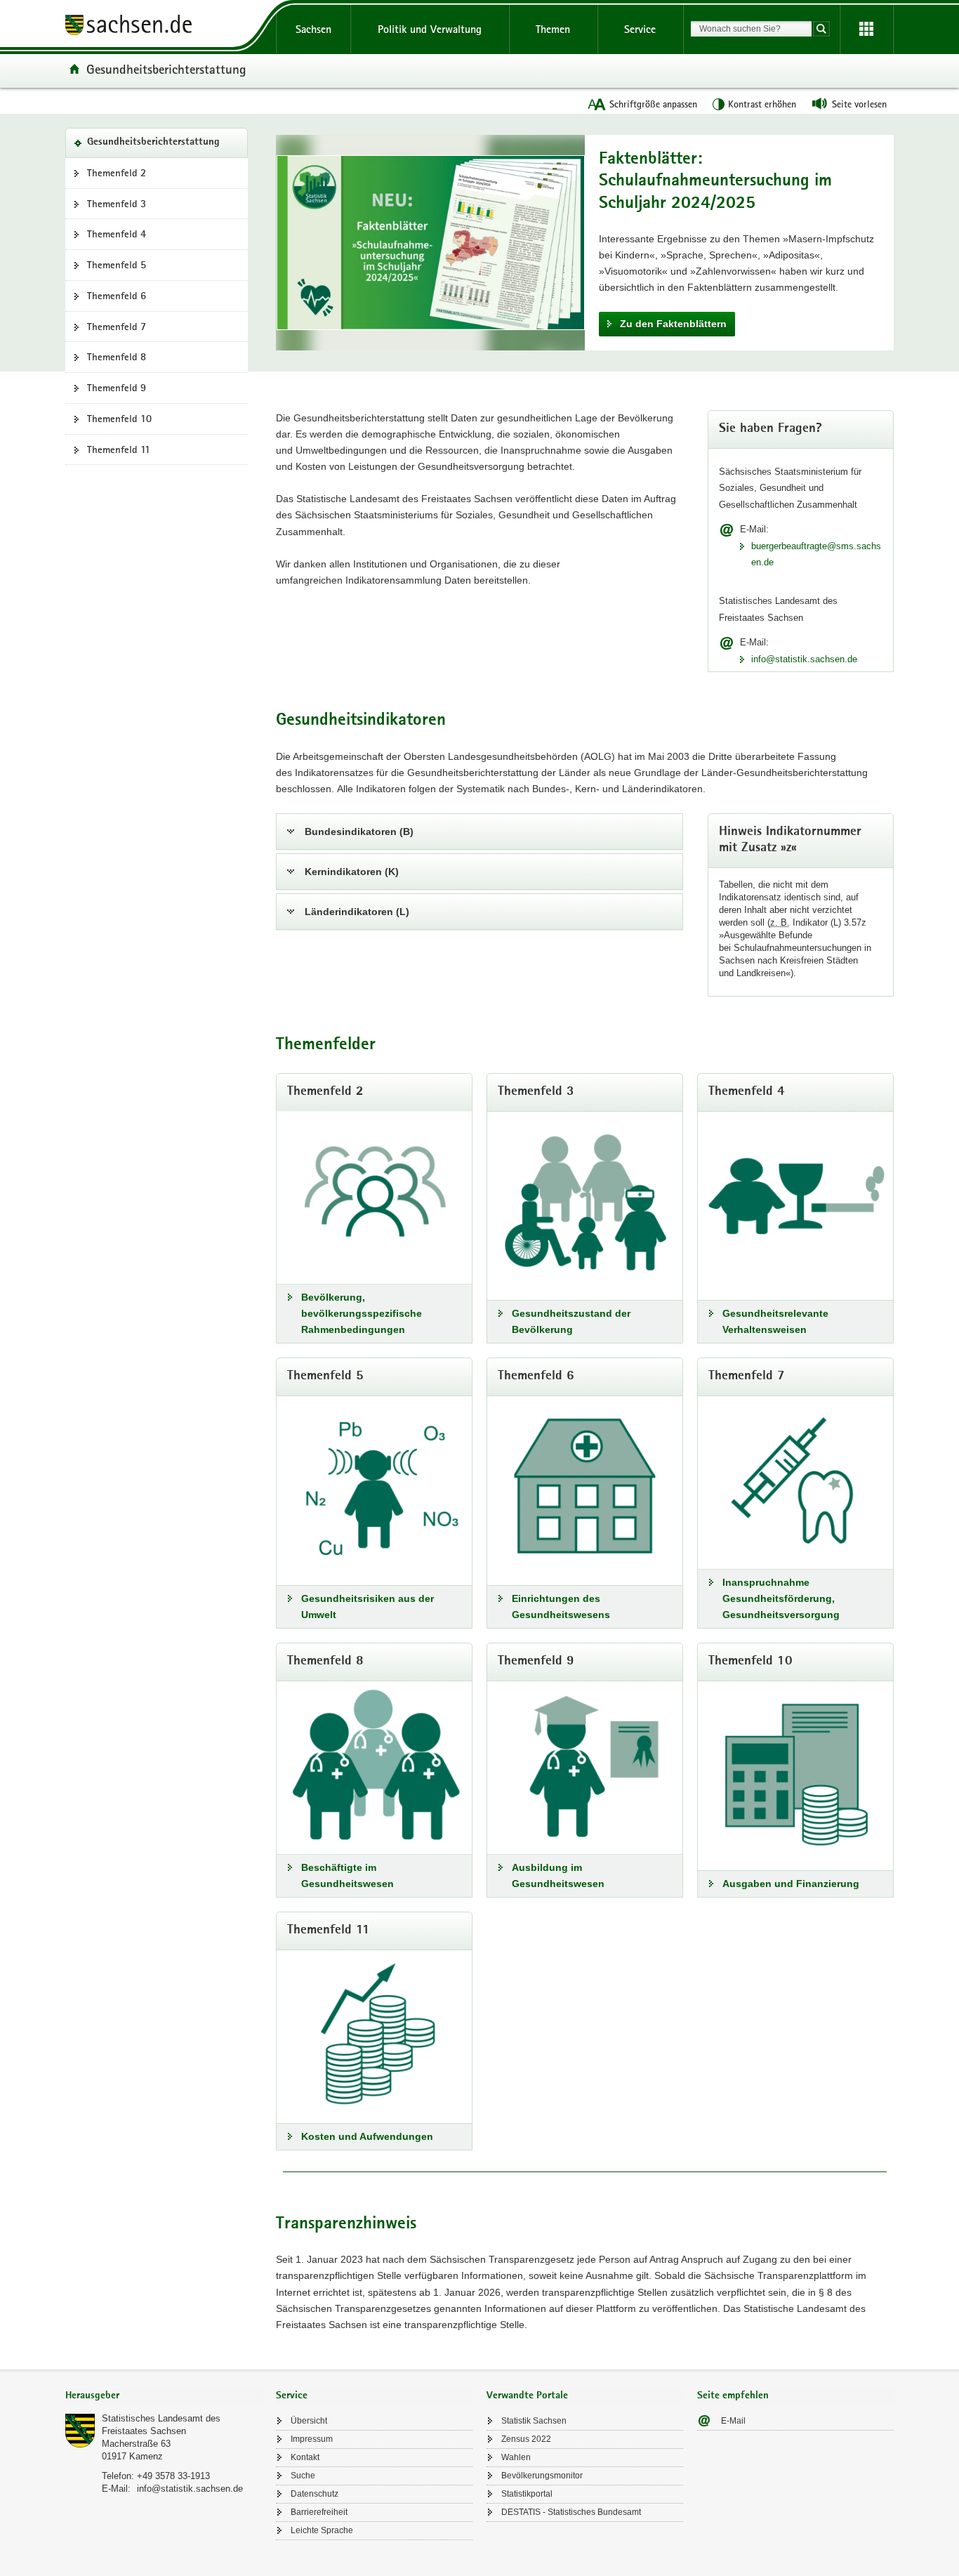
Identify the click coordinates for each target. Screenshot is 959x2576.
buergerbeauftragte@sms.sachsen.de (816, 554)
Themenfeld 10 (119, 419)
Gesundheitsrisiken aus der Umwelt (368, 1606)
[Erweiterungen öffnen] (866, 29)
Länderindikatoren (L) (357, 912)
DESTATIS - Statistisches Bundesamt (571, 2512)
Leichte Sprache (322, 2530)
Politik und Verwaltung (430, 29)
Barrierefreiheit (319, 2512)
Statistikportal (527, 2494)
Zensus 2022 (526, 2439)
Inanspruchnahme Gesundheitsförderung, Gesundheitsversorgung (781, 1598)
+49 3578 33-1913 (173, 2476)
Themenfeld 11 (119, 449)
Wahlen (516, 2457)
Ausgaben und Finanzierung (791, 1884)
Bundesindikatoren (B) (359, 832)
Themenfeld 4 (117, 234)
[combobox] (751, 29)
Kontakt (305, 2457)
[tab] (164, 2397)
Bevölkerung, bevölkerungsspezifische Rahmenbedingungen (362, 1313)
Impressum (312, 2439)
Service (640, 29)
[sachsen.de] (164, 27)
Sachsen (313, 29)
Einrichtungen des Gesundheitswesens (561, 1606)
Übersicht (309, 2421)
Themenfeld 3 (117, 204)
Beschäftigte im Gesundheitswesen (348, 1875)
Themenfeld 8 (117, 357)
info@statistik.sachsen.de (804, 659)
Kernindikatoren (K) (352, 872)
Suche (303, 2476)
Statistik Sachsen (534, 2421)
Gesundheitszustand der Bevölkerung (571, 1321)
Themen (553, 29)
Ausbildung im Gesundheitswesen (558, 1875)
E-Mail (733, 2421)
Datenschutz (315, 2494)
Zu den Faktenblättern (673, 324)
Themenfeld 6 (117, 296)
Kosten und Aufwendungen (367, 2136)
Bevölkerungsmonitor (542, 2476)
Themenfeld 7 (117, 327)
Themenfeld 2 (117, 173)
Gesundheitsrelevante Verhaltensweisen (775, 1321)
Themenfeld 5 (117, 265)
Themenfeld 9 (117, 388)
